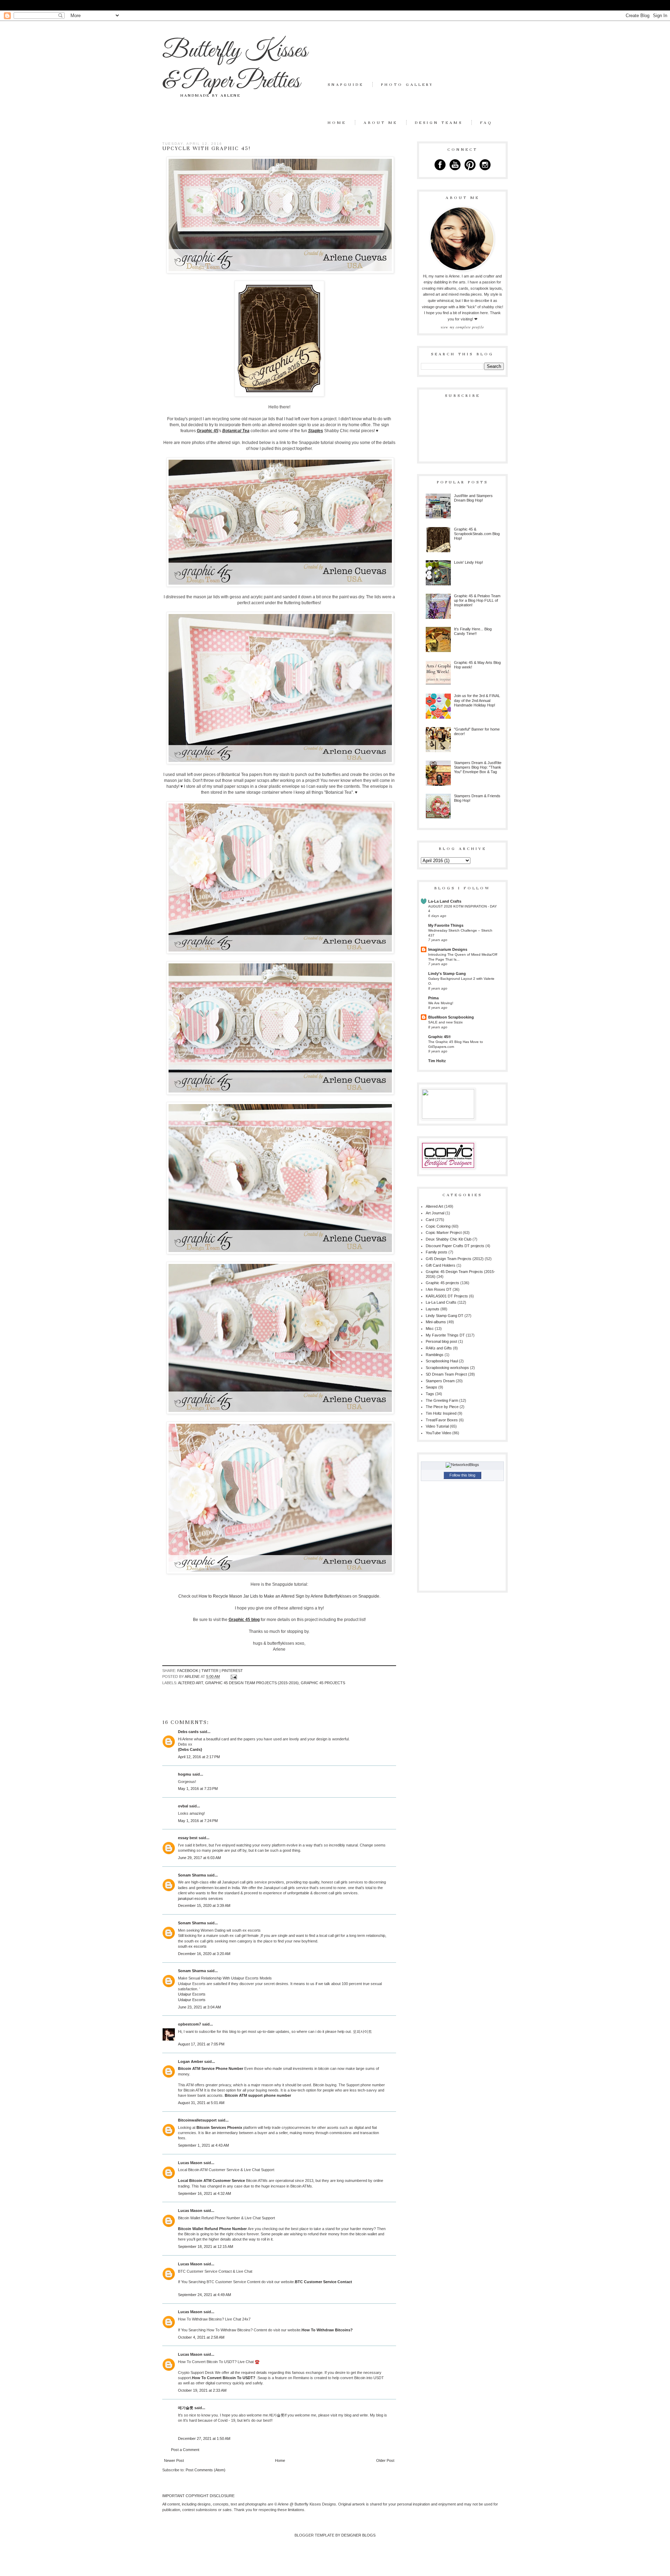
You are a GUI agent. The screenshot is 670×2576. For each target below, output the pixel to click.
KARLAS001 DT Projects (447, 1296)
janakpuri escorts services (200, 1898)
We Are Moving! (441, 1003)
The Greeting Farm (442, 1400)
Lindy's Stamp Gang (447, 974)
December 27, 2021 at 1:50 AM (204, 2438)
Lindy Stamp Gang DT (445, 1316)
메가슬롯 (277, 2415)
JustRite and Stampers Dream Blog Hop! (473, 498)
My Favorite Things (446, 925)
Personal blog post (441, 1341)
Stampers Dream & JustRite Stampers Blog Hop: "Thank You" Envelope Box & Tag (478, 767)
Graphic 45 (208, 431)
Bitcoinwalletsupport (197, 2120)
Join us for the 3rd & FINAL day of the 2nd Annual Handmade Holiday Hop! (477, 700)
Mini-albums (436, 1322)
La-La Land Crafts (445, 901)
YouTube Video (438, 1433)
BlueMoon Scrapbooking (451, 1017)
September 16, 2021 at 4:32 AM (204, 2193)
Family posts (437, 1252)
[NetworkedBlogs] (462, 1465)
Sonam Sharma (192, 1875)
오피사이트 (362, 2031)
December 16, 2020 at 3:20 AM (204, 1954)
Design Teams (439, 123)
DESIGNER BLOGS (358, 2535)
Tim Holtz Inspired (441, 1413)
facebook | (189, 1671)
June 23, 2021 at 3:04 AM (199, 2007)
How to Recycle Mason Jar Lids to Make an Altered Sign (251, 1596)
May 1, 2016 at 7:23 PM (198, 1789)
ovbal (183, 1806)
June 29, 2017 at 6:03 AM (199, 1858)
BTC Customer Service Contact (323, 2282)
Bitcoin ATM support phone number (258, 2095)
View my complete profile (462, 327)
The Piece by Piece (442, 1407)
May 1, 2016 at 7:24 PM (198, 1821)
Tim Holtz (437, 1061)
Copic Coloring (438, 1226)
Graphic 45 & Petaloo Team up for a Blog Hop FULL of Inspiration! (477, 600)
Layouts (433, 1309)
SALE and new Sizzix (445, 1022)
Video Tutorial (437, 1426)
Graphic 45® (440, 1037)
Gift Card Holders (441, 1265)
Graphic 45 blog (244, 1620)
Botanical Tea (236, 431)
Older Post (385, 2460)
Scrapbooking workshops (447, 1368)
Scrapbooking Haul (442, 1361)
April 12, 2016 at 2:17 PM (199, 1757)
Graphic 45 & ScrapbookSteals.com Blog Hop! (477, 534)
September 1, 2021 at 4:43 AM (203, 2145)
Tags (430, 1394)
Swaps (431, 1387)
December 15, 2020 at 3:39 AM (204, 1905)
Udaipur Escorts (192, 1994)
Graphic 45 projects (323, 1683)
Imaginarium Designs (448, 949)
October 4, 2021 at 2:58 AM (201, 2337)
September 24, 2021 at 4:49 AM (204, 2295)
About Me (381, 123)
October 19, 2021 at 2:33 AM (202, 2390)
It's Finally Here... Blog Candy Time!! (473, 631)
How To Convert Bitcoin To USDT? (224, 2378)
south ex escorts (192, 1946)
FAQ (486, 123)
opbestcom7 (189, 2024)
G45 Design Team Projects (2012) (455, 1259)
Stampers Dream (440, 1381)
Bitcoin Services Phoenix (219, 2127)
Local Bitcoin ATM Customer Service (212, 2181)
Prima (433, 998)
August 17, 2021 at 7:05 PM (201, 2044)
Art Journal (435, 1213)
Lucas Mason (190, 2163)
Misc (430, 1328)
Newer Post (174, 2460)
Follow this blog (462, 1475)
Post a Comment (185, 2450)
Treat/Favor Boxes (442, 1420)
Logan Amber (191, 2061)
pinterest (232, 1671)
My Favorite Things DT (445, 1335)
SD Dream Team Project (446, 1374)
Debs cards (188, 1732)
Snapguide (346, 84)
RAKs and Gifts (439, 1348)
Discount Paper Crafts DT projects (455, 1246)
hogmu (185, 1774)
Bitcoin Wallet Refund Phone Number (213, 2229)
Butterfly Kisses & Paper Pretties (235, 66)
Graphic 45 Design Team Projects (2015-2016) (252, 1683)
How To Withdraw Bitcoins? (327, 2330)
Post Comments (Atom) (206, 2470)
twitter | (211, 1671)
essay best (188, 1838)
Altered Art (191, 1683)
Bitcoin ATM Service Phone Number (211, 2068)
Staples (316, 431)
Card (430, 1220)
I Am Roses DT (439, 1289)
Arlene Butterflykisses (331, 1596)
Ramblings (435, 1355)
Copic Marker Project (444, 1233)
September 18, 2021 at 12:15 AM (206, 2246)
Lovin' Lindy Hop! (468, 562)
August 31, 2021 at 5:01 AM (201, 2103)
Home (337, 123)
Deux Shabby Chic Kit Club (449, 1239)
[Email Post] (233, 1676)
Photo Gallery (407, 84)
